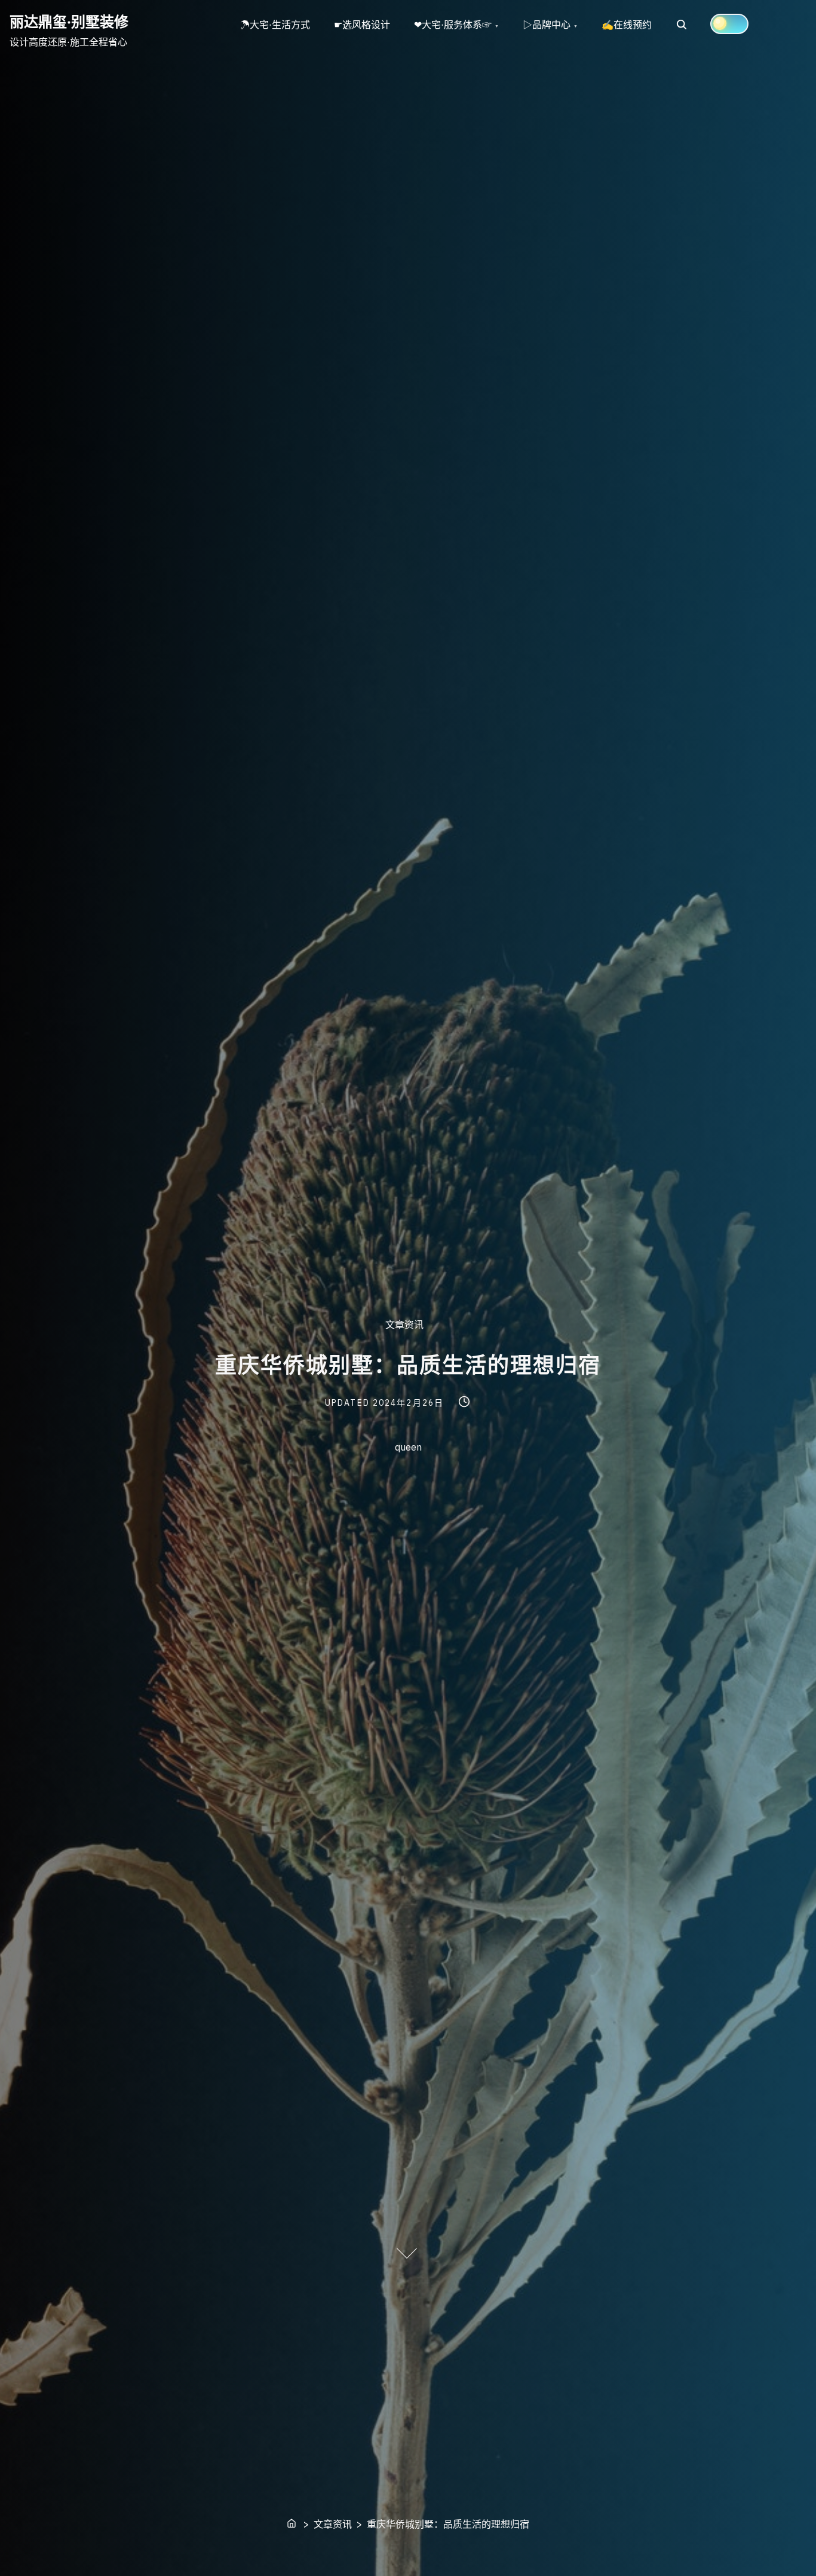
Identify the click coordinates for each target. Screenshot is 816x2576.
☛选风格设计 (362, 25)
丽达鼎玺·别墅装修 (69, 22)
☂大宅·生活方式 (275, 25)
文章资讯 (404, 1324)
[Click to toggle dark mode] (729, 24)
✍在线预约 (627, 25)
